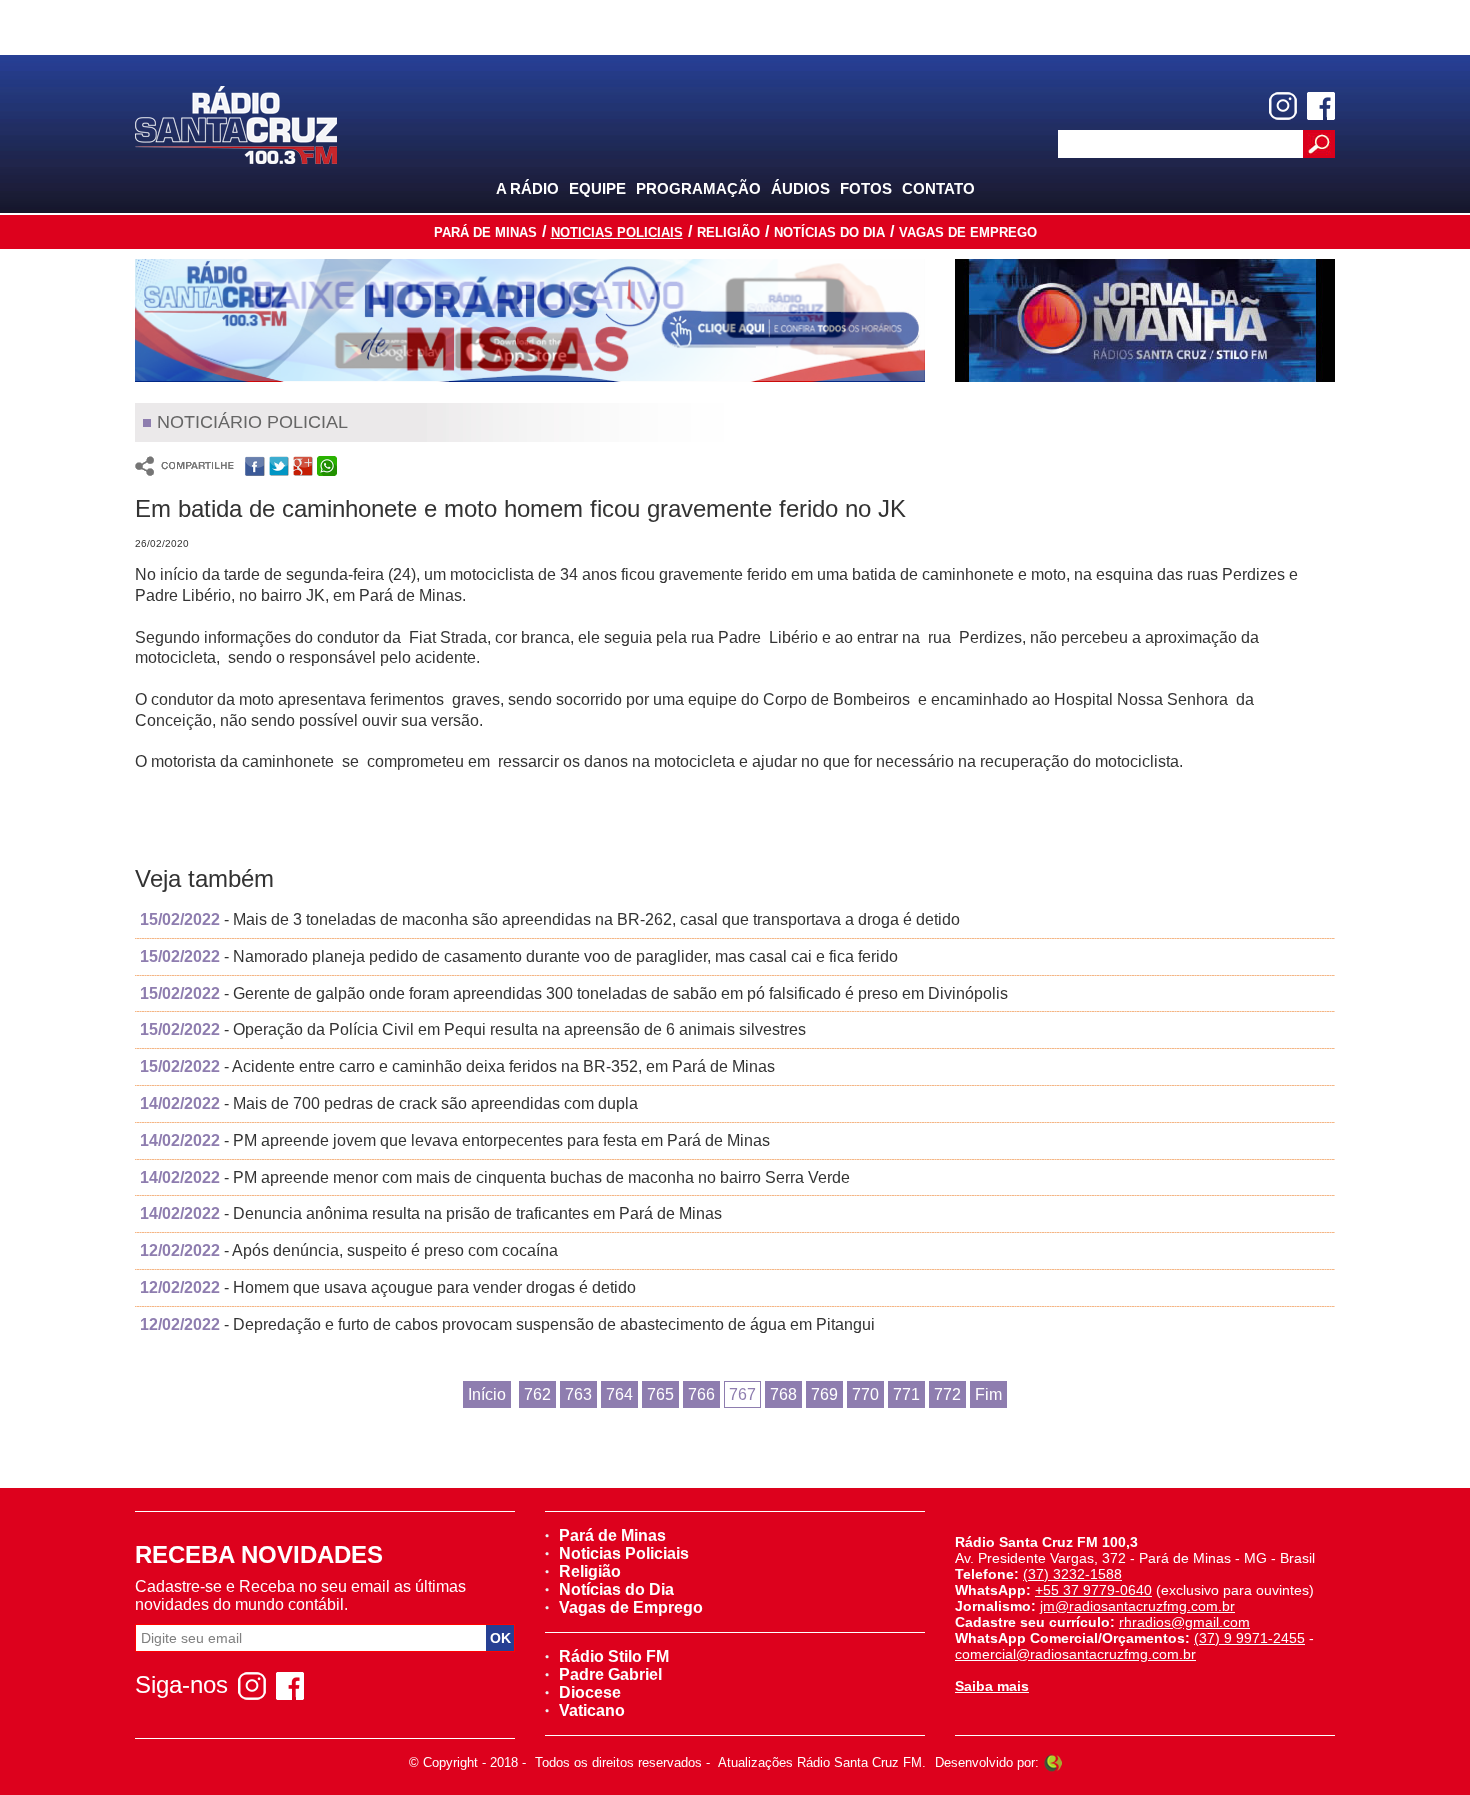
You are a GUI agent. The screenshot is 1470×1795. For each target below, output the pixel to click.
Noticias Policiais (617, 232)
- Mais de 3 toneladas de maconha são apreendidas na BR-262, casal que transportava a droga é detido (550, 919)
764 (619, 1394)
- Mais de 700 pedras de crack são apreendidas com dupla (389, 1103)
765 (660, 1394)
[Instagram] (1283, 106)
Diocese (590, 1692)
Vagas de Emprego (968, 232)
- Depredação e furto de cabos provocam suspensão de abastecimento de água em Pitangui (507, 1324)
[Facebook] (1321, 106)
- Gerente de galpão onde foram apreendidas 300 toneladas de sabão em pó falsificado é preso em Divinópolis (574, 993)
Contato (938, 188)
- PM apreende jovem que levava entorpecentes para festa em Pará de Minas (455, 1140)
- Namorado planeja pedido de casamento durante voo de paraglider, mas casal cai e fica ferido (519, 956)
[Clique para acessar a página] (530, 320)
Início (487, 1394)
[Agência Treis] (1053, 1762)
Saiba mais (992, 1686)
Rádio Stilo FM (614, 1656)
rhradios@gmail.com (1184, 1622)
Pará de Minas (485, 232)
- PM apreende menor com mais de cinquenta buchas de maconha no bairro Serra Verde (495, 1177)
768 (783, 1394)
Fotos (866, 188)
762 (537, 1394)
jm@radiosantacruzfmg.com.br (1137, 1606)
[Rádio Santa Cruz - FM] (236, 123)
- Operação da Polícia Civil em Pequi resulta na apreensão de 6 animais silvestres (473, 1029)
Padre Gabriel (610, 1674)
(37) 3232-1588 (1072, 1574)
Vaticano (592, 1710)
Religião (728, 232)
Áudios (800, 188)
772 (947, 1394)
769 (824, 1394)
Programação (698, 188)
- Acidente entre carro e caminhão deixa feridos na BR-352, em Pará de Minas (457, 1066)
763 (578, 1394)
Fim (988, 1394)
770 (865, 1394)
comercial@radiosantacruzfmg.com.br (1075, 1654)
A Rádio (527, 188)
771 (906, 1394)
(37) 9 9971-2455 (1249, 1638)
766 (701, 1394)
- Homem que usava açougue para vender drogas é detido (388, 1287)
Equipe (597, 188)
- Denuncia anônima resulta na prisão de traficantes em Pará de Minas (431, 1213)
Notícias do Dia (829, 232)
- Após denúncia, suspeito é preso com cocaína (349, 1250)
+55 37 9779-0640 (1093, 1590)
